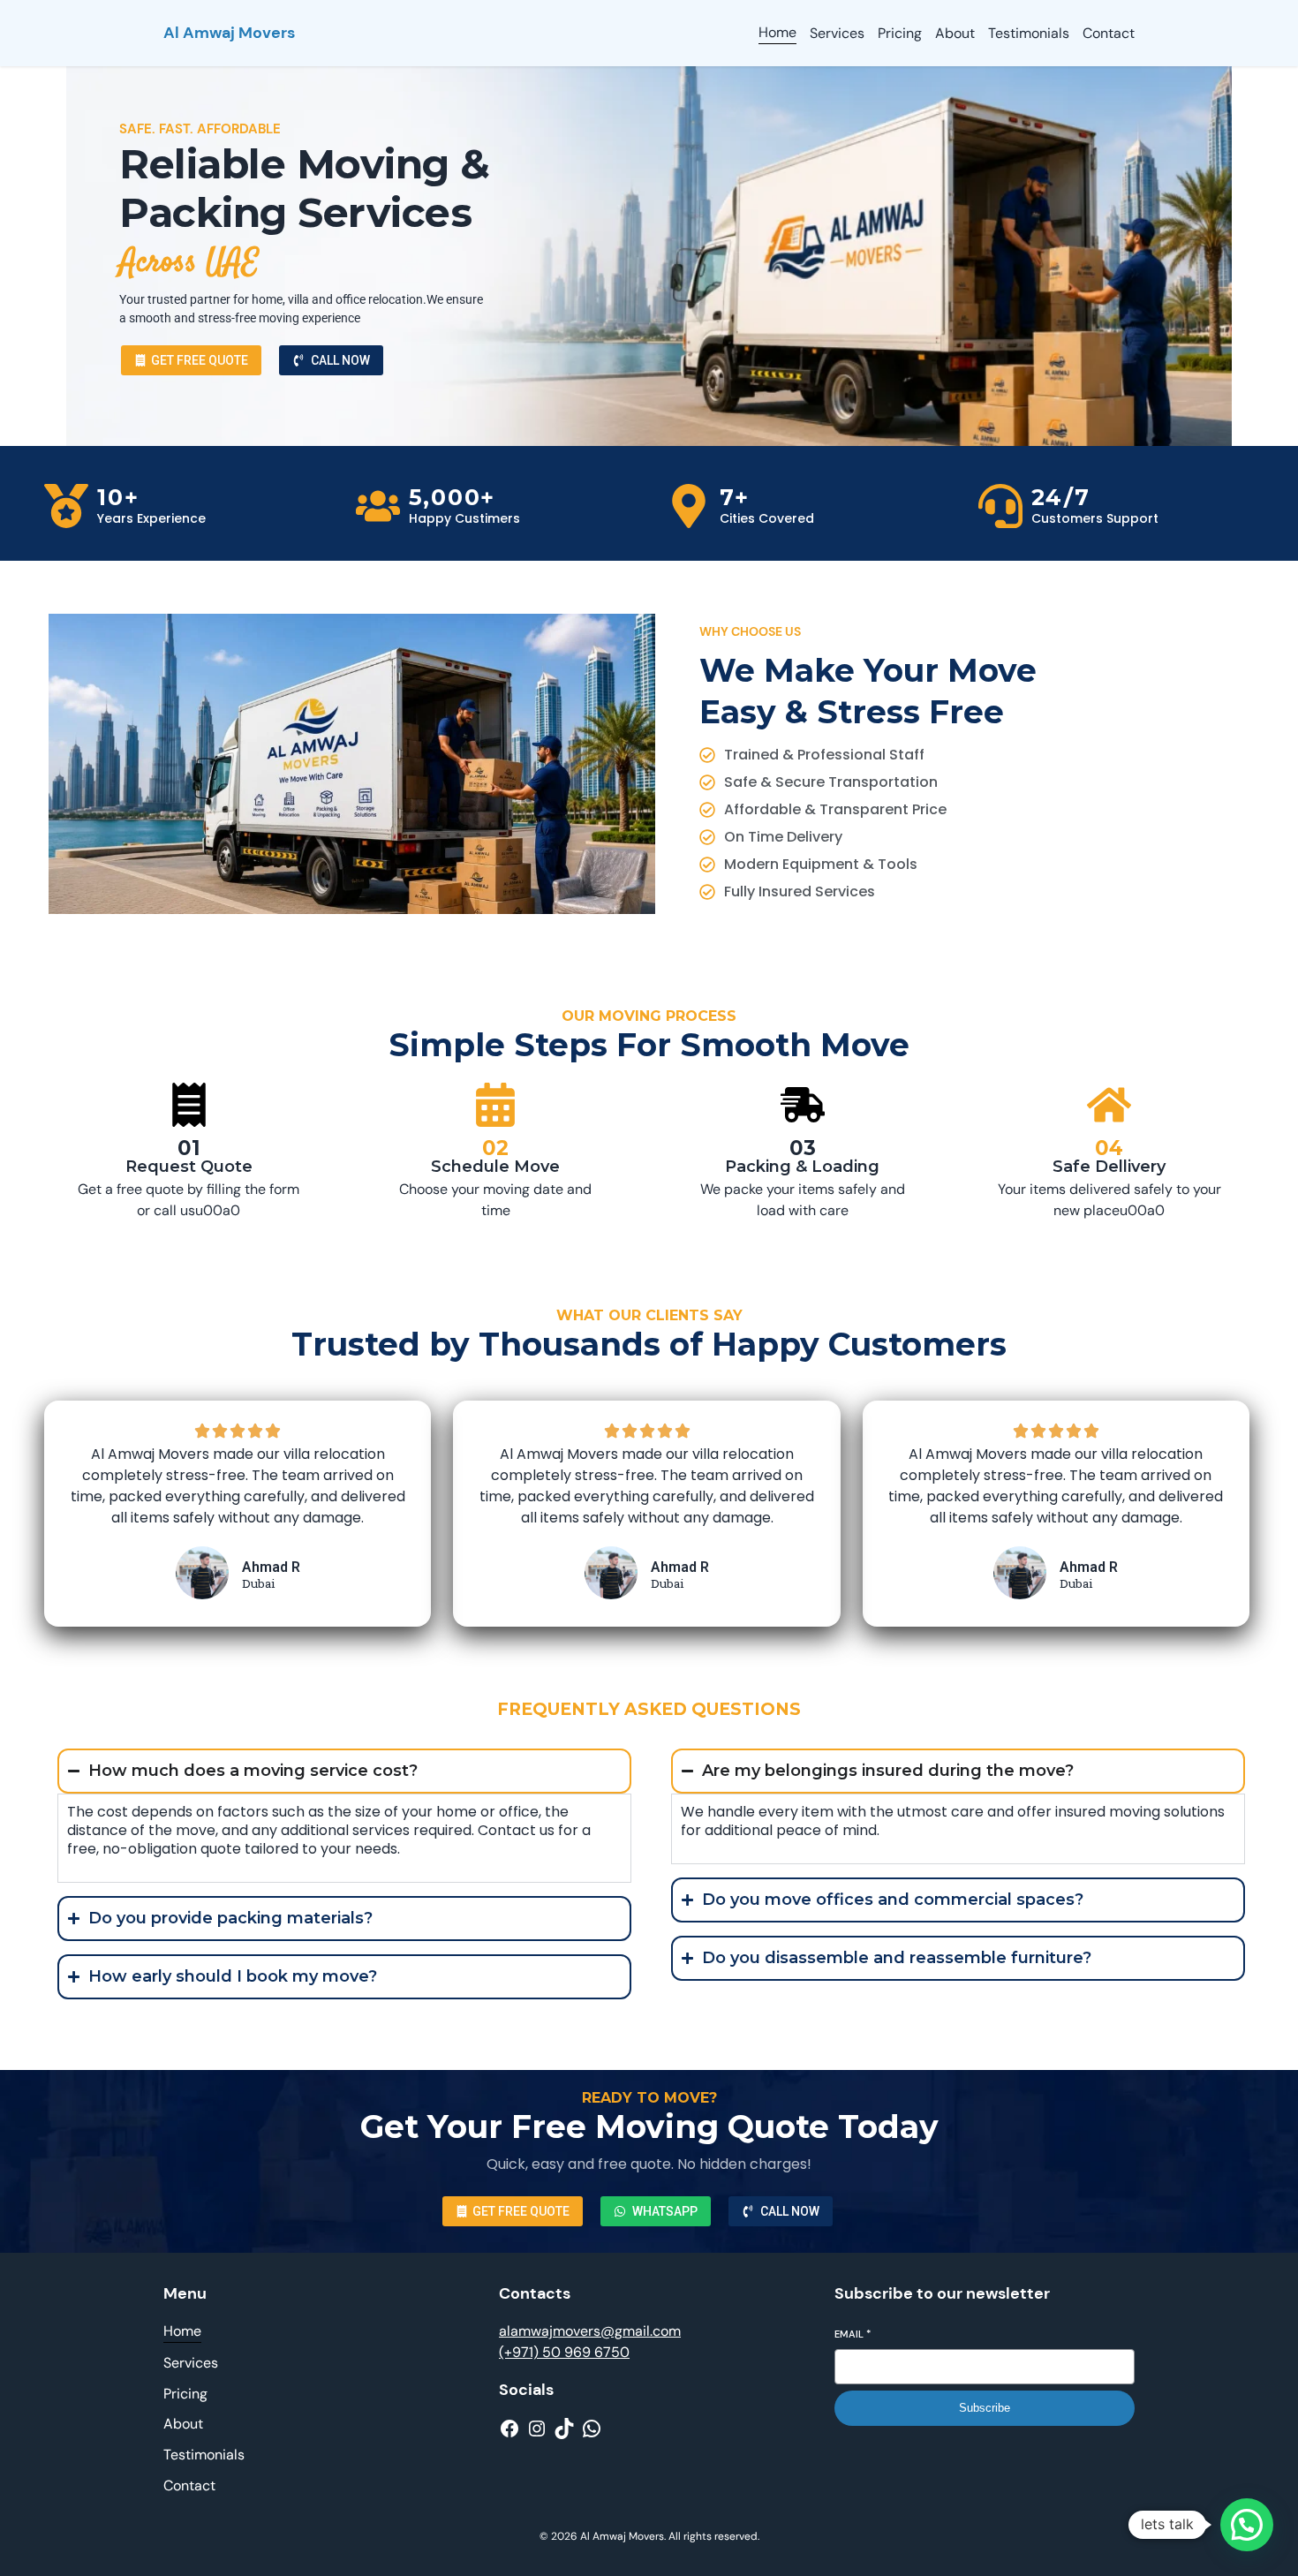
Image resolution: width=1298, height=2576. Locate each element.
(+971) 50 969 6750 (564, 2352)
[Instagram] (537, 2429)
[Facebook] (509, 2429)
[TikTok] (564, 2429)
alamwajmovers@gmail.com (590, 2331)
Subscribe (985, 2408)
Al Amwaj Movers (229, 33)
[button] (1247, 2525)
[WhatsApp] (592, 2429)
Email (853, 2334)
